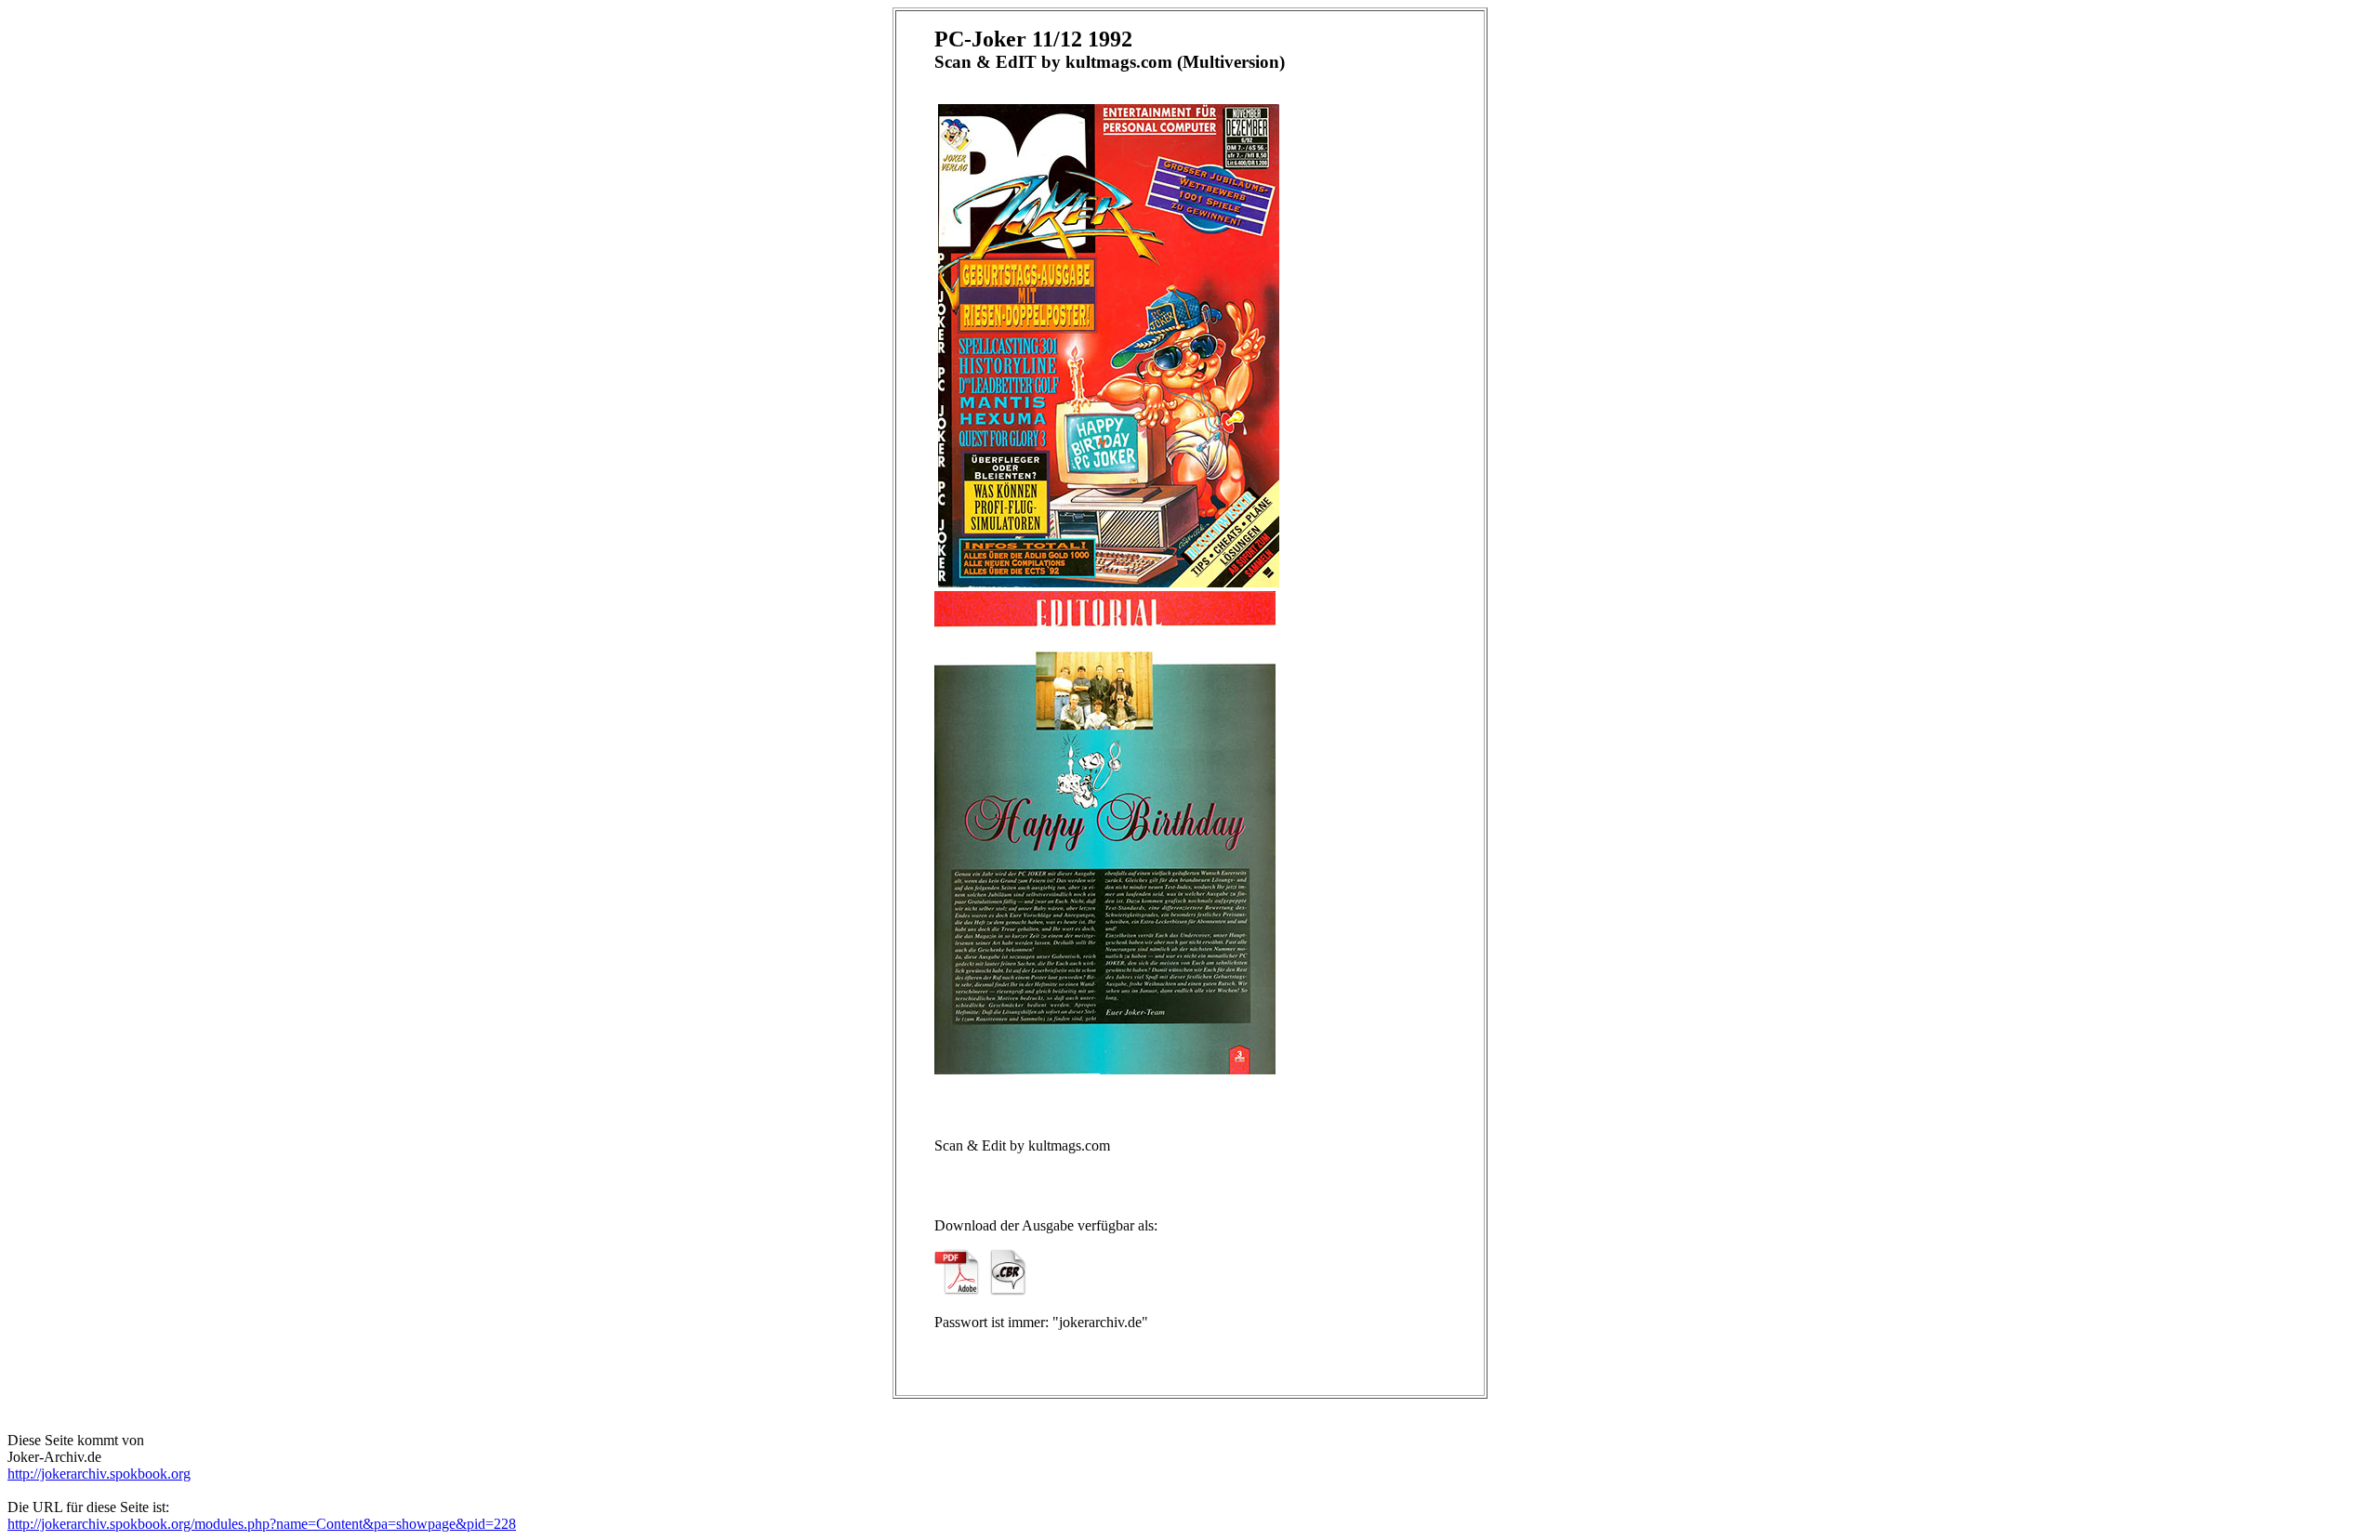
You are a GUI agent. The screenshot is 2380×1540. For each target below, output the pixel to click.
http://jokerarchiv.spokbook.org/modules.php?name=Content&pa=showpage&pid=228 (262, 1524)
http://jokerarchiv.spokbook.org (99, 1474)
